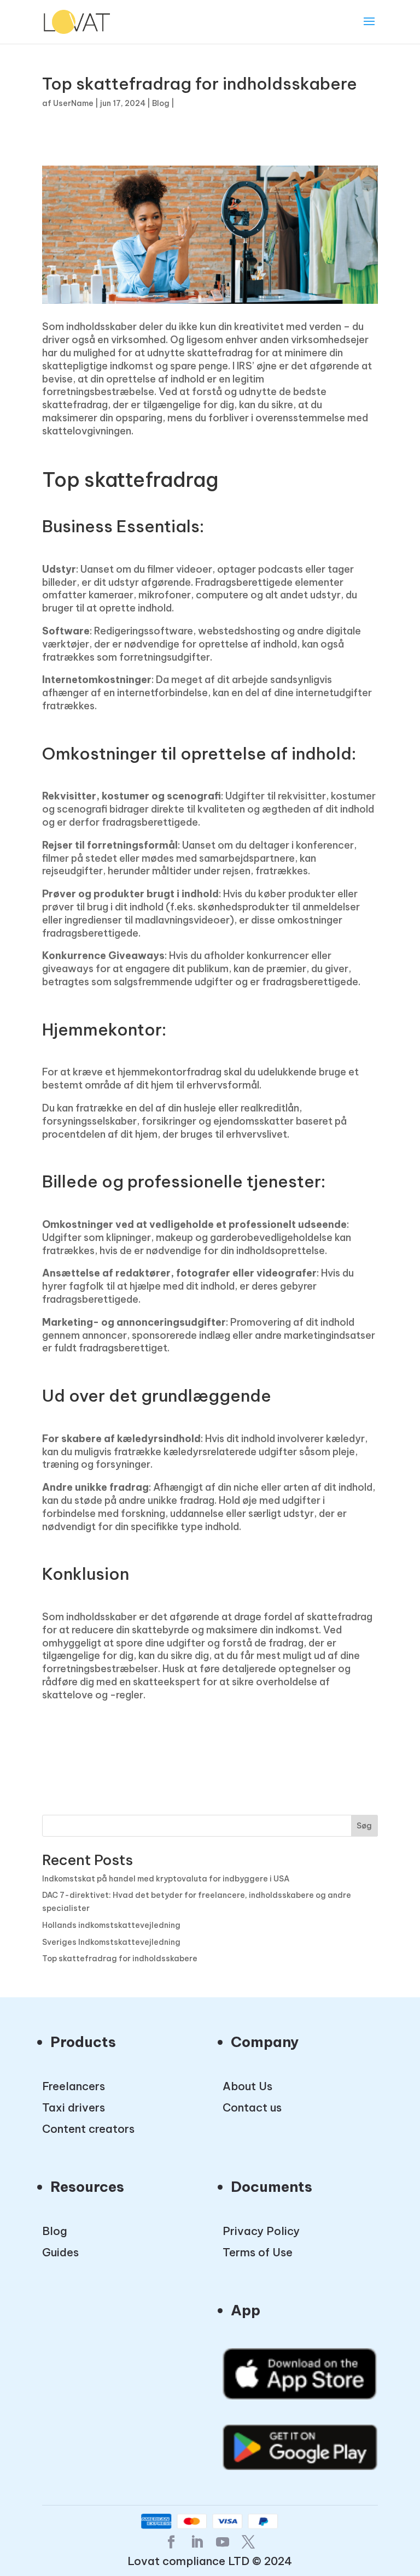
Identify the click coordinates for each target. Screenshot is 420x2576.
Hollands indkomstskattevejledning (111, 1925)
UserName (73, 103)
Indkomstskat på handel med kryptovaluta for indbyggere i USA (166, 1879)
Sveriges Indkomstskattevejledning (111, 1942)
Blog (161, 103)
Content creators (88, 2129)
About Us (247, 2086)
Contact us (252, 2107)
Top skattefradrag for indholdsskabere (120, 1959)
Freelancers (74, 2086)
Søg (364, 1826)
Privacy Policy (261, 2231)
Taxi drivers (74, 2107)
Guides (60, 2252)
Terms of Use (258, 2252)
